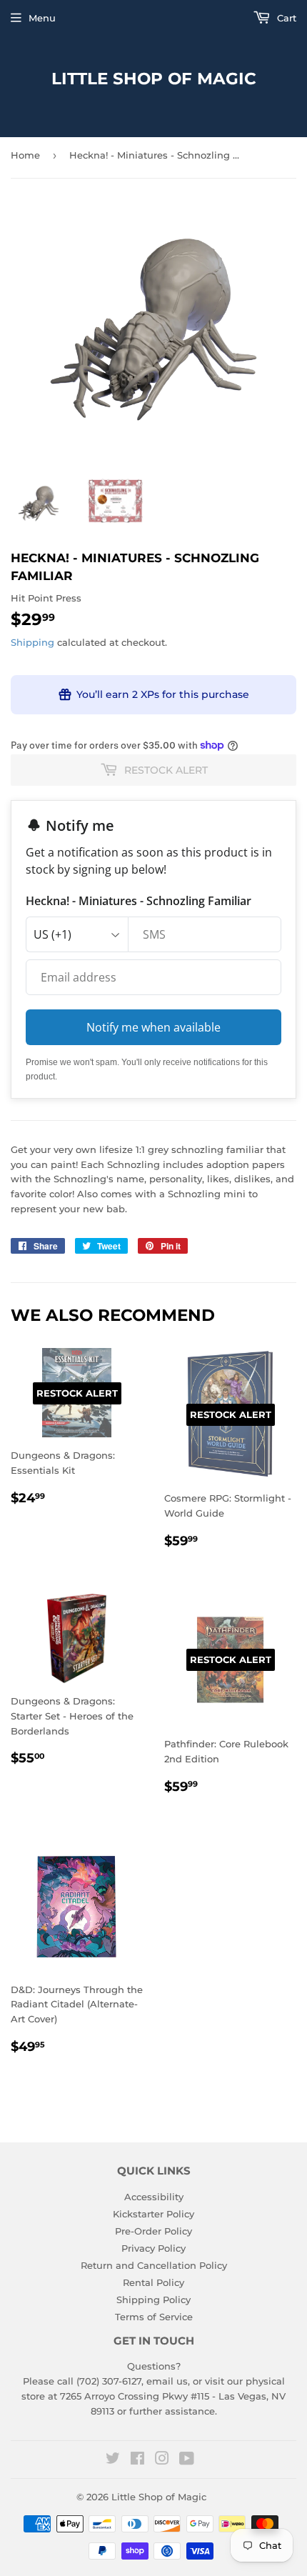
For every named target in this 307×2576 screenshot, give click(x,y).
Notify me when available (153, 1027)
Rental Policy (153, 2282)
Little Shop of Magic (154, 79)
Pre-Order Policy (153, 2231)
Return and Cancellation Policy (154, 2265)
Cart (285, 18)
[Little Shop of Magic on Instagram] (162, 2460)
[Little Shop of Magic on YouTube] (187, 2460)
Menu (42, 18)
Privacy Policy (153, 2248)
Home (25, 155)
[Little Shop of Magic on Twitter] (113, 2460)
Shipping (32, 642)
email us (167, 2381)
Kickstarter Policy (153, 2214)
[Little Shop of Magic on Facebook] (137, 2460)
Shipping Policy (153, 2300)
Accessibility (154, 2197)
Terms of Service (154, 2317)
